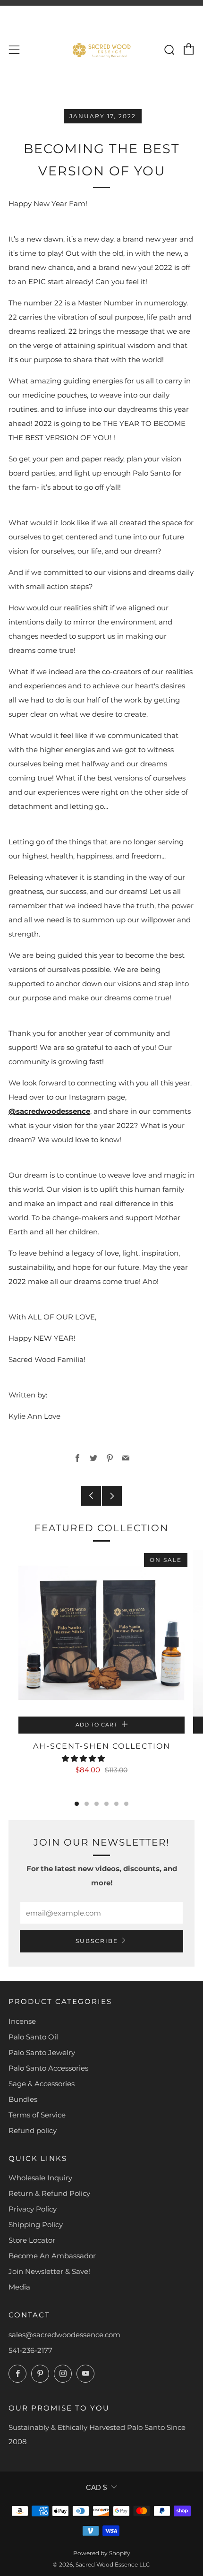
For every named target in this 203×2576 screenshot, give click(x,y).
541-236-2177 (30, 2350)
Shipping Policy (36, 2225)
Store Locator (32, 2240)
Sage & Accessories (42, 2084)
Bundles (23, 2099)
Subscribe (97, 1941)
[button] (84, 1758)
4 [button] (106, 1804)
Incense (22, 2021)
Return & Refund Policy (49, 2193)
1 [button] (77, 1804)
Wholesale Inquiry (40, 2178)
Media (19, 2287)
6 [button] (126, 1804)
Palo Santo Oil (33, 2037)
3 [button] (97, 1804)
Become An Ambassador (52, 2256)
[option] (101, 1676)
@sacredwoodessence (49, 1111)
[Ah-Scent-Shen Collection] (101, 1633)
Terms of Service (37, 2115)
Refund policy (33, 2130)
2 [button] (87, 1804)
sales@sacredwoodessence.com (64, 2335)
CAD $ (96, 2487)
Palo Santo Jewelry (42, 2052)
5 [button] (116, 1804)
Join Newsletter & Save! (49, 2271)
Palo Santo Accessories (48, 2068)
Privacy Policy (33, 2209)
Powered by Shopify (102, 2553)
